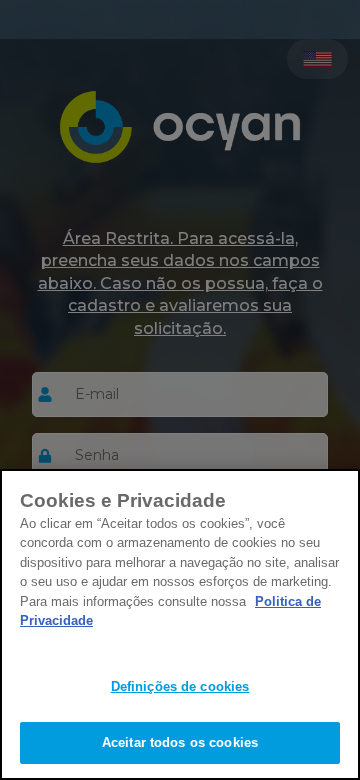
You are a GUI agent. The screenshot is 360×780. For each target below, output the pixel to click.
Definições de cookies (180, 686)
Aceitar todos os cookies (180, 742)
